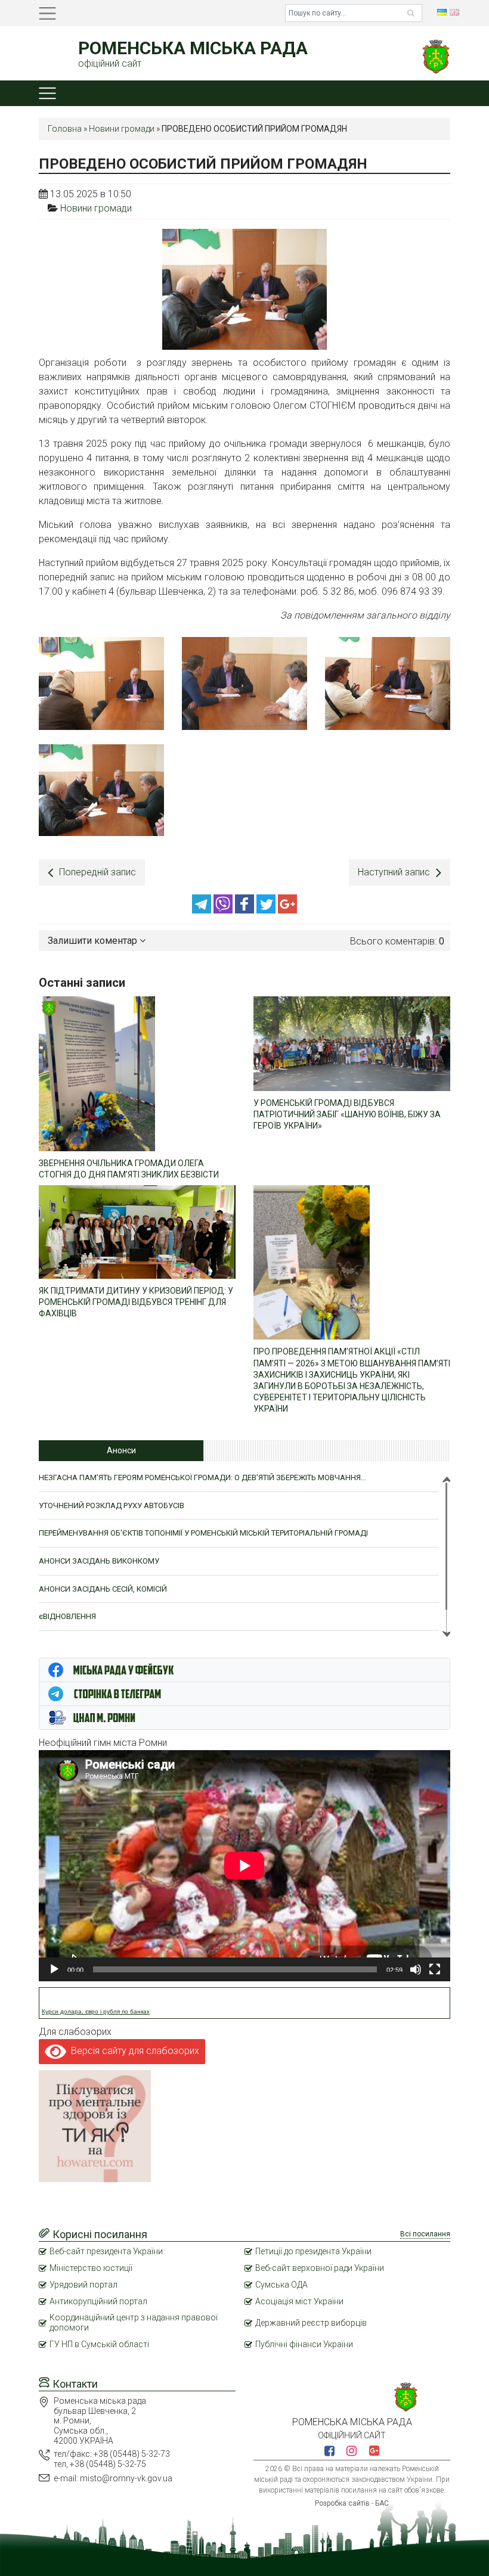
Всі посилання (425, 2234)
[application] (244, 1866)
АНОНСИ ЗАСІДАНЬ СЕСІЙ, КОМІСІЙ (103, 1589)
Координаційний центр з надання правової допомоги (134, 2322)
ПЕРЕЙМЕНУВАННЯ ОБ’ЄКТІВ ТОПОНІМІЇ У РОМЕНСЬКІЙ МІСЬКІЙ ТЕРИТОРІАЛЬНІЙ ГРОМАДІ (203, 1533)
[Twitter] (267, 910)
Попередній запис (98, 872)
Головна (65, 129)
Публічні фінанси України (304, 2344)
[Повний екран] (435, 1969)
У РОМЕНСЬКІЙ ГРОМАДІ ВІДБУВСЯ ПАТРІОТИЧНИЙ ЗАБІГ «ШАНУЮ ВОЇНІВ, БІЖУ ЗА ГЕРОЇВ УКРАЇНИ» (347, 1114)
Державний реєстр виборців (311, 2323)
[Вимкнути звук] (416, 1969)
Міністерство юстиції (91, 2268)
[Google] (287, 910)
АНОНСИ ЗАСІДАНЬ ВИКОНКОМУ (99, 1561)
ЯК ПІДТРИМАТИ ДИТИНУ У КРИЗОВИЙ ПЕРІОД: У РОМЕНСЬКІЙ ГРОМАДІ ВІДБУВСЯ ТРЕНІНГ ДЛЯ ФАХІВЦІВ (136, 1302)
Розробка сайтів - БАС (352, 2503)
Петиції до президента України (313, 2251)
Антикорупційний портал (98, 2301)
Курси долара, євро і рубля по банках (96, 2011)
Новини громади (122, 129)
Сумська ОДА (281, 2285)
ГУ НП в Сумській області (99, 2344)
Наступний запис (394, 872)
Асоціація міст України (299, 2301)
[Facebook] (246, 910)
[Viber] (224, 910)
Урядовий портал (83, 2285)
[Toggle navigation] (47, 13)
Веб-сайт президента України (106, 2251)
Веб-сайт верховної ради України (320, 2268)
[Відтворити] (54, 1969)
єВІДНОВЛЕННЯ (67, 1616)
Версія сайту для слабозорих (133, 2051)
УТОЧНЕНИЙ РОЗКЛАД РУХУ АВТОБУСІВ (112, 1505)
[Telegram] (203, 910)
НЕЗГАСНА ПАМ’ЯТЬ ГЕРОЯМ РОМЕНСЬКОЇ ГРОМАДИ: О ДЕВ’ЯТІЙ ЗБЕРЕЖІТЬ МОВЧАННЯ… (202, 1477)
